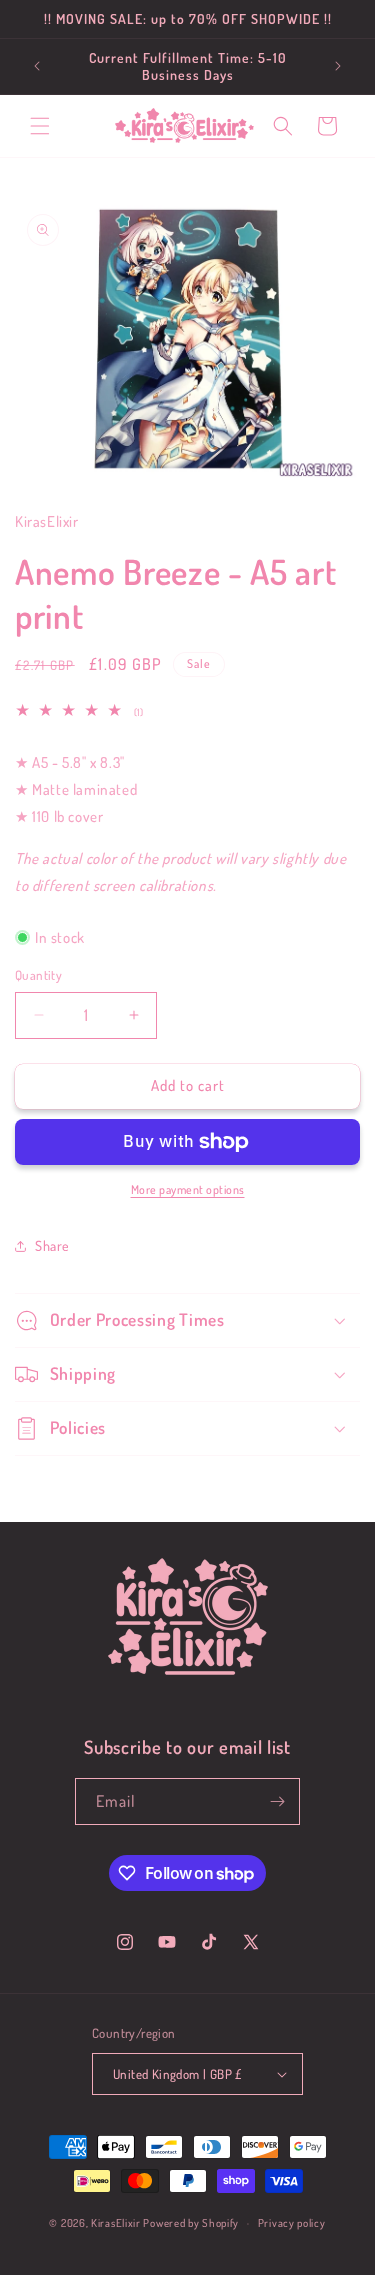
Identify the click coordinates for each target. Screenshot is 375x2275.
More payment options (188, 1189)
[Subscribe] (277, 1801)
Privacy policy (292, 2223)
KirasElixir (116, 2223)
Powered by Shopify (191, 2223)
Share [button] (52, 1245)
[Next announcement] (338, 66)
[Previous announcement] (37, 66)
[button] (40, 126)
